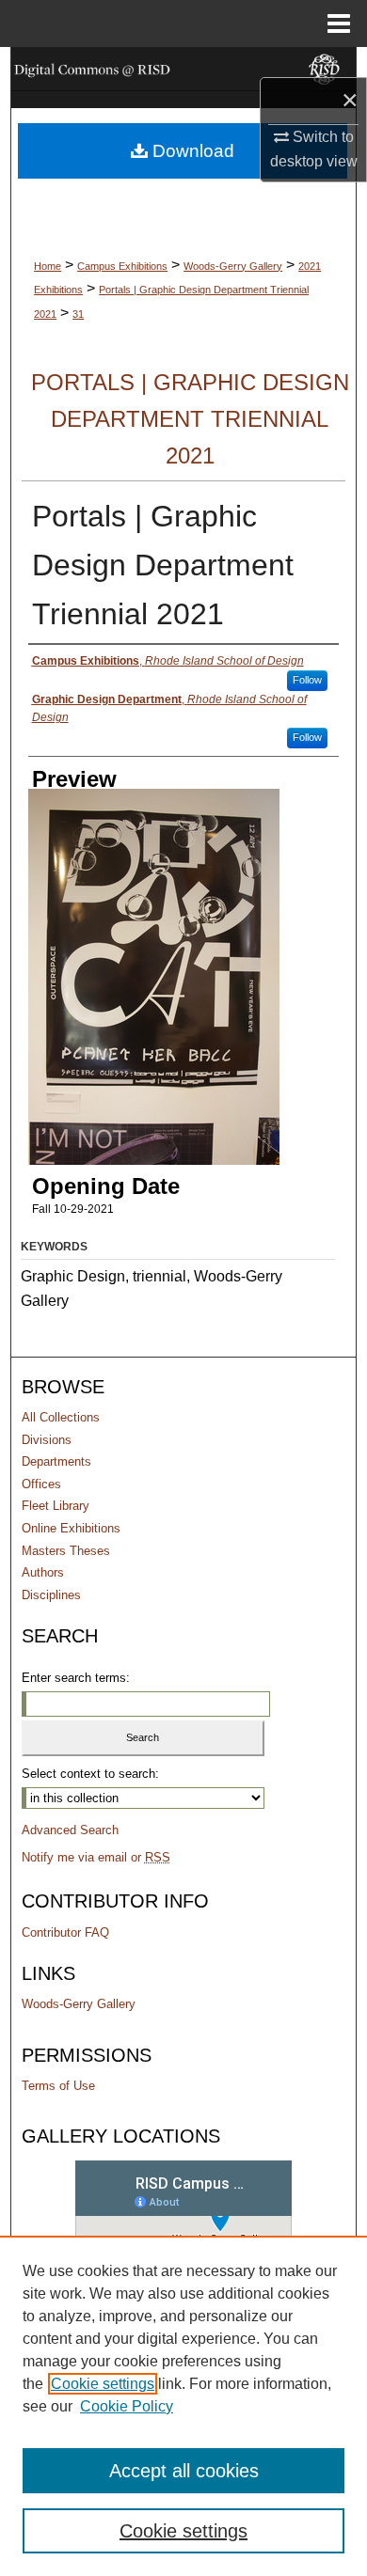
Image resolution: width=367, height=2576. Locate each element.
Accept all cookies (184, 2471)
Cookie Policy (127, 2406)
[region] (183, 2406)
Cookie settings (103, 2384)
